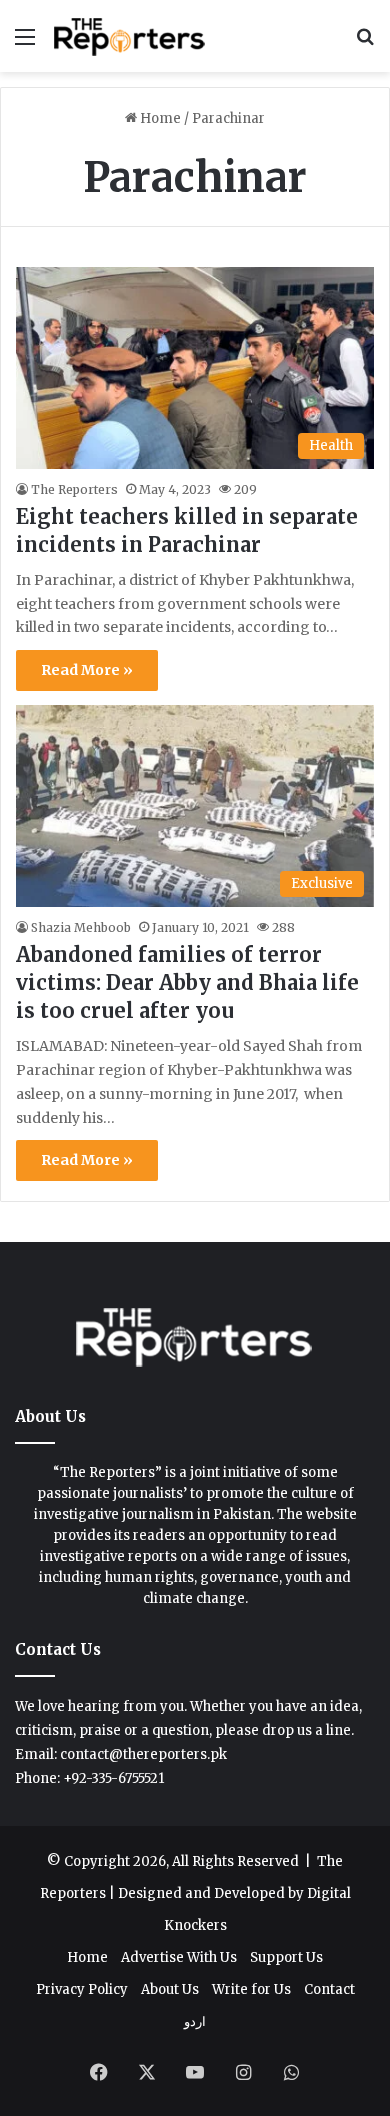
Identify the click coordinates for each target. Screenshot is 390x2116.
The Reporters (74, 489)
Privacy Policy (82, 1989)
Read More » (87, 670)
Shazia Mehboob (81, 927)
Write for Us (251, 1989)
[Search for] (365, 43)
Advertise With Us (179, 1957)
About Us (170, 1989)
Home (159, 118)
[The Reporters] (130, 36)
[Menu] (25, 43)
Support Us (286, 1957)
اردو (195, 2021)
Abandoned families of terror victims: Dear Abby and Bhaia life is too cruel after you (187, 982)
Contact (329, 1989)
